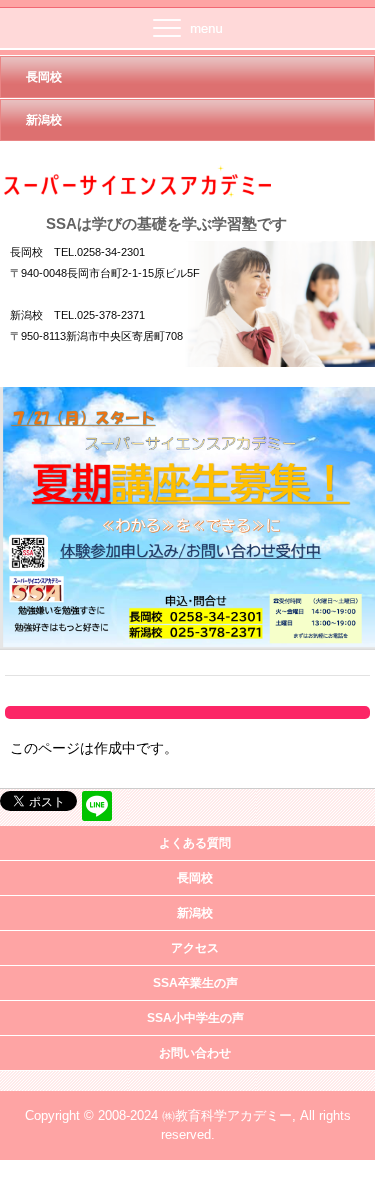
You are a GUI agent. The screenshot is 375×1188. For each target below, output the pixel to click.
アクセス (195, 948)
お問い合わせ (195, 1053)
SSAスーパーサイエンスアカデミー (180, 182)
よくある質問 (195, 843)
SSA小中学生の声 (195, 1018)
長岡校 (44, 77)
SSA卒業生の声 (195, 983)
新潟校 (44, 120)
